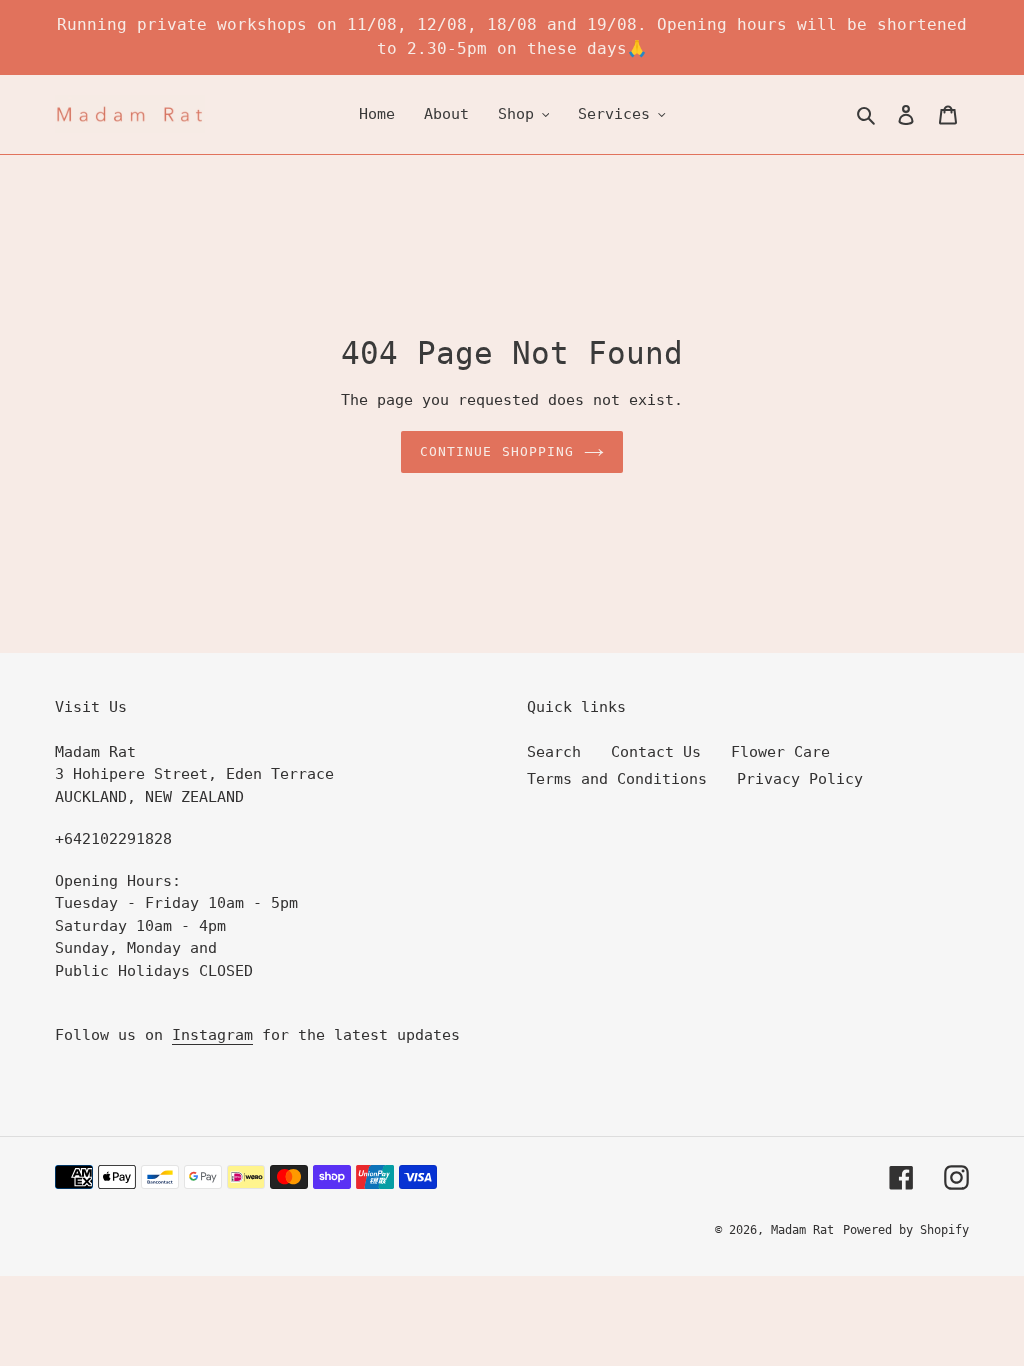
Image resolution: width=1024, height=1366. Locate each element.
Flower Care (780, 752)
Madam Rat (802, 1230)
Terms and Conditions (617, 779)
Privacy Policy (800, 779)
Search (554, 752)
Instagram (212, 1035)
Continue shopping (497, 451)
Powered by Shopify (906, 1230)
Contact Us (656, 752)
